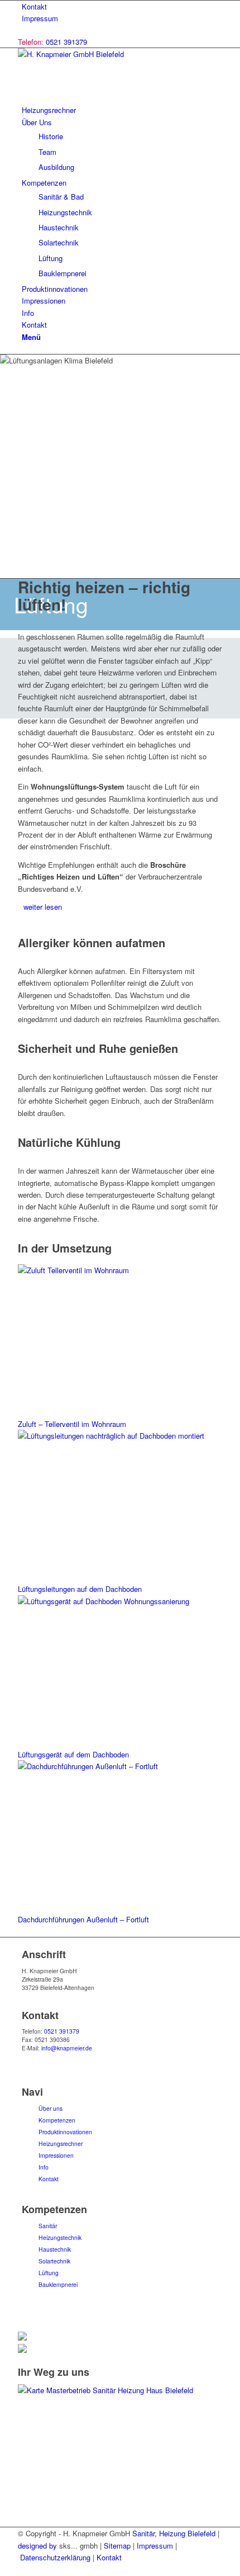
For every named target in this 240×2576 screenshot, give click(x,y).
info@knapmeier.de (67, 2048)
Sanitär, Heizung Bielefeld (174, 2533)
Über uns (51, 2108)
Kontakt (34, 6)
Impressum (40, 18)
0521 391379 (66, 42)
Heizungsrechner (61, 2143)
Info (44, 2167)
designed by (37, 2546)
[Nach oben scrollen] (3, 2570)
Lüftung (49, 2273)
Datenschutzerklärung (55, 2557)
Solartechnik (54, 2261)
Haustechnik (55, 2249)
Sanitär (48, 2226)
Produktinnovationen (65, 2132)
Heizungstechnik (60, 2237)
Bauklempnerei (58, 2284)
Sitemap (117, 2546)
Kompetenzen (57, 2120)
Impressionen (56, 2155)
